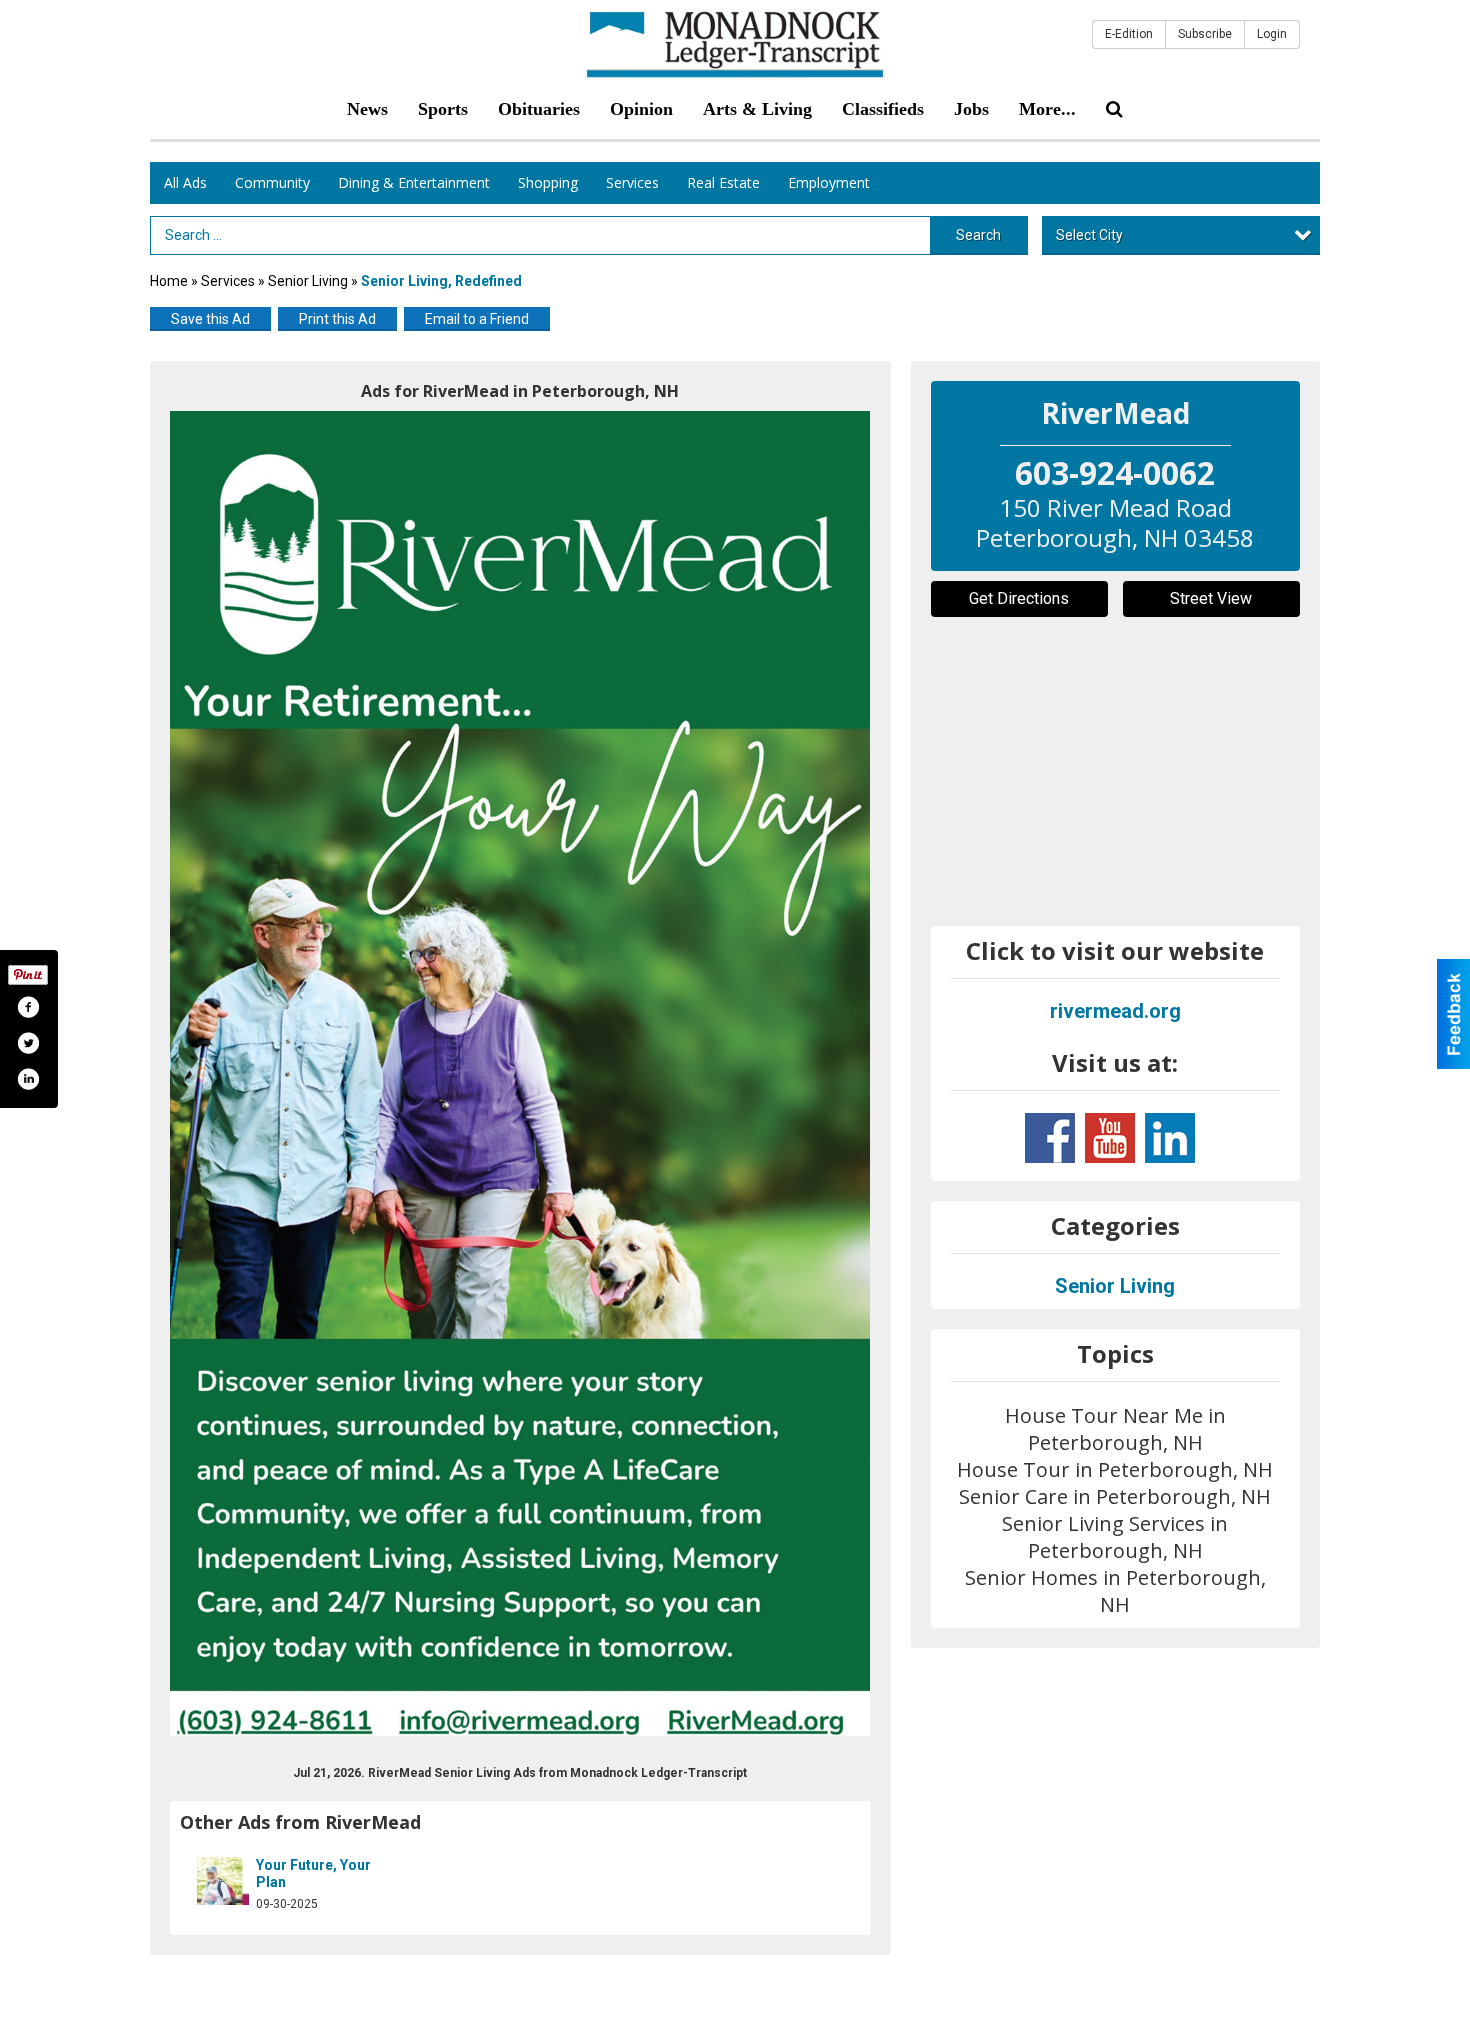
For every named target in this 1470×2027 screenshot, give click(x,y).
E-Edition (1129, 34)
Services (632, 182)
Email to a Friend (477, 319)
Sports (443, 109)
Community (272, 182)
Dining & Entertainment (414, 182)
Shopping (548, 182)
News (367, 109)
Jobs (971, 109)
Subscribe (1205, 34)
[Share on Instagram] (28, 1079)
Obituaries (539, 109)
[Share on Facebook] (28, 1007)
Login (1272, 34)
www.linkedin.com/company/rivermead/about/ (1170, 1138)
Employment (829, 182)
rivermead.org (1115, 1011)
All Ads (185, 182)
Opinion (641, 109)
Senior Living (308, 281)
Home (169, 281)
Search (978, 235)
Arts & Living (757, 109)
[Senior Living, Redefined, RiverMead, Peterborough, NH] (520, 1073)
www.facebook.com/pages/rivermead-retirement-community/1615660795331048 (1050, 1138)
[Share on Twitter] (28, 1043)
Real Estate (723, 182)
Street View (1211, 598)
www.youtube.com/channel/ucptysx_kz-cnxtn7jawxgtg (1110, 1138)
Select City (1089, 235)
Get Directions (1019, 598)
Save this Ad (210, 319)
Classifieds (883, 109)
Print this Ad (337, 319)
